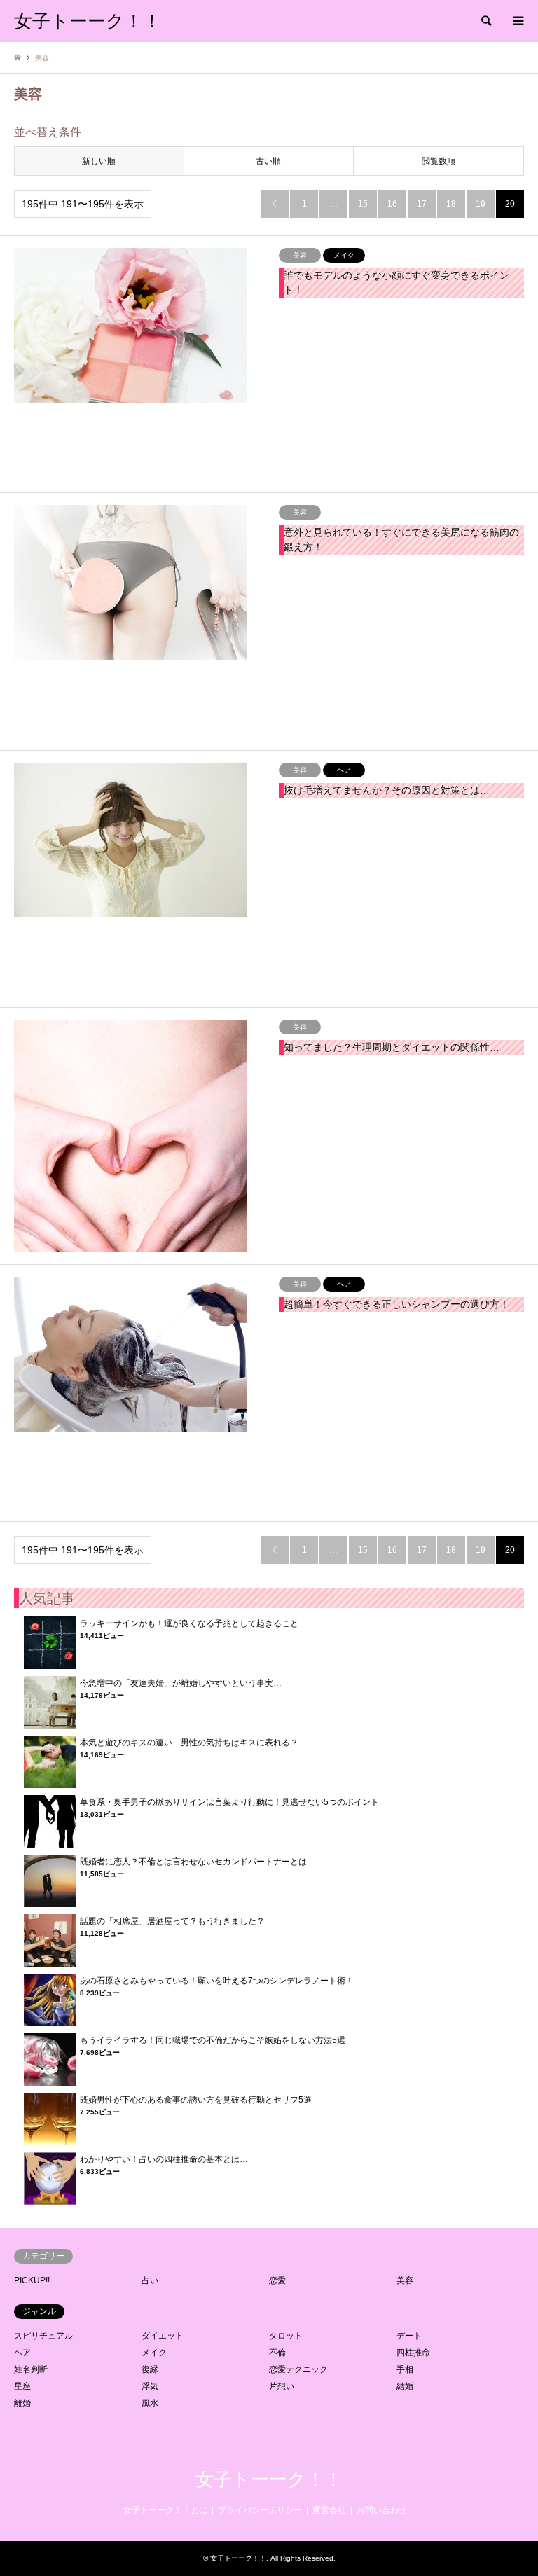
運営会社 (329, 2510)
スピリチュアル (43, 2336)
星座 (22, 2386)
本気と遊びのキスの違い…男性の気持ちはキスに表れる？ (189, 1743)
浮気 (150, 2386)
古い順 (268, 161)
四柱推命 (413, 2353)
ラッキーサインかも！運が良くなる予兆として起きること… (193, 1623)
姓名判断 (31, 2369)
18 (451, 204)
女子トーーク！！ (269, 2480)
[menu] (517, 21)
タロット (286, 2336)
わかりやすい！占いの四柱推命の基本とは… (164, 2159)
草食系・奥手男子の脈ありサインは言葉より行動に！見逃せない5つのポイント (229, 1802)
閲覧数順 (439, 161)
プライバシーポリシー (260, 2510)
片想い (282, 2386)
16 (392, 204)
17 (422, 204)
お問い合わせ (382, 2510)
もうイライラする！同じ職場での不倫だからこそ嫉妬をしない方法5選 (213, 2040)
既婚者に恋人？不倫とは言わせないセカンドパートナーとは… (198, 1862)
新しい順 (99, 161)
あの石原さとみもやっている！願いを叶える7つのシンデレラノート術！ (217, 1981)
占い (150, 2280)
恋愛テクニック (298, 2369)
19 (481, 204)
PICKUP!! (32, 2280)
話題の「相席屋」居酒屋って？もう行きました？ (172, 1921)
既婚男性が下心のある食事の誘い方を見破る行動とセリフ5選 (196, 2100)
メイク (154, 2353)
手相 (405, 2369)
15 (363, 204)
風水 (150, 2403)
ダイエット (163, 2336)
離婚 (22, 2403)
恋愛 (277, 2280)
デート (409, 2336)
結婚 (405, 2386)
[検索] (485, 21)
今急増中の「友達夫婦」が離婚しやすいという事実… (181, 1683)
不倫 (277, 2353)
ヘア (22, 2353)
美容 (405, 2280)
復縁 (150, 2369)
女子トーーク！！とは (165, 2510)
